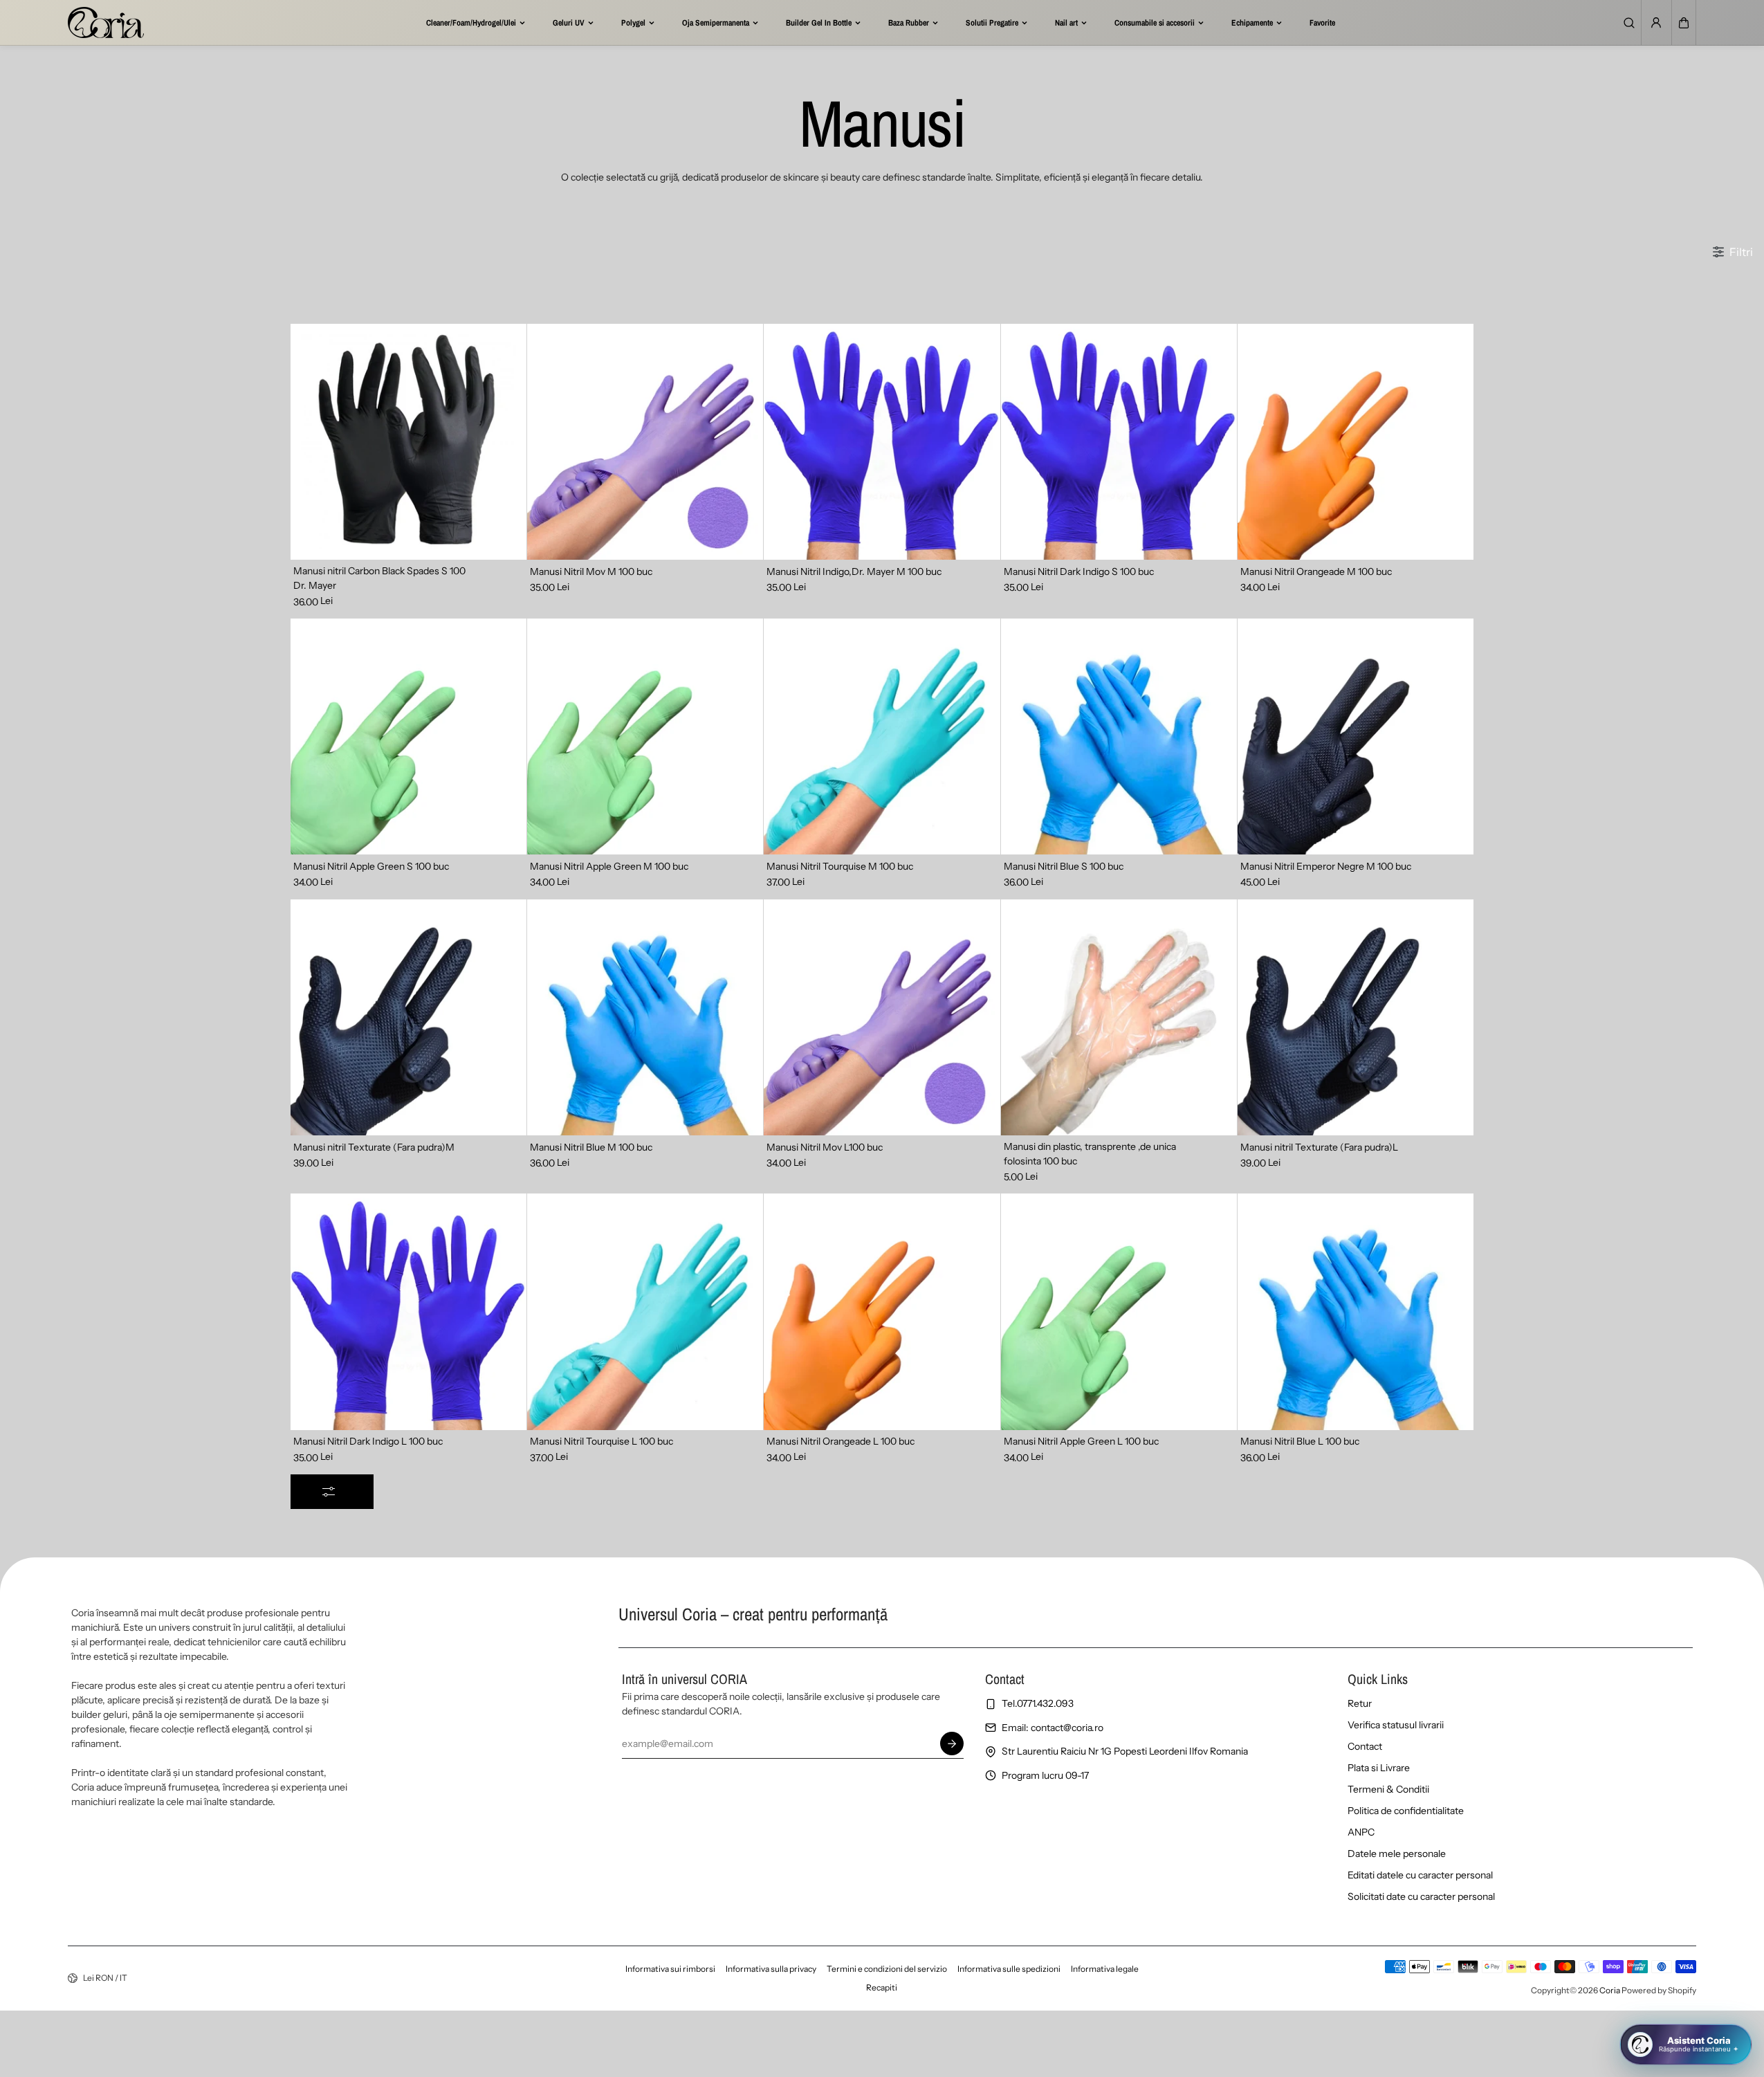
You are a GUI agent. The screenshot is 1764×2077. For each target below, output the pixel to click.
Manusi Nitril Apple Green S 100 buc (371, 866)
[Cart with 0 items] (1684, 23)
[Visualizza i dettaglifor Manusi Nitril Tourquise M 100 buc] (882, 736)
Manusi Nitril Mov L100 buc (825, 1147)
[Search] (1629, 23)
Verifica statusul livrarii (1396, 1725)
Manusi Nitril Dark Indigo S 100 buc (1079, 571)
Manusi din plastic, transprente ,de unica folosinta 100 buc (1090, 1154)
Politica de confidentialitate (1406, 1811)
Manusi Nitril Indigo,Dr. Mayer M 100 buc (854, 571)
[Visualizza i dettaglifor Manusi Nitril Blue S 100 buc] (1119, 736)
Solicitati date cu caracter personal (1421, 1896)
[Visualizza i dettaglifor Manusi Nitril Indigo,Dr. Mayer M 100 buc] (882, 442)
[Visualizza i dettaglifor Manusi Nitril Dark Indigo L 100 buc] (408, 1311)
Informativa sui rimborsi (670, 1969)
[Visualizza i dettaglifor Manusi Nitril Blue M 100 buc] (645, 1017)
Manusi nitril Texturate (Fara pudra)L (1319, 1147)
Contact (1365, 1746)
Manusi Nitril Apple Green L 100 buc (1081, 1441)
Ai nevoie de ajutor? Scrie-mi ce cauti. (1645, 1994)
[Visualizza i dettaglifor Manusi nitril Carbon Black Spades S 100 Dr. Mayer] (408, 442)
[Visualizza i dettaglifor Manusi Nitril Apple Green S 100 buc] (408, 736)
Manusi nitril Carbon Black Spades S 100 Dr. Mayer (379, 578)
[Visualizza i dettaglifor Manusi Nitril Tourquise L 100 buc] (645, 1311)
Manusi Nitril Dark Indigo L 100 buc (368, 1441)
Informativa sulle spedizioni (1009, 1969)
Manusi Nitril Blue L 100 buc (1300, 1441)
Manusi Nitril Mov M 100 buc (591, 571)
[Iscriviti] (953, 1744)
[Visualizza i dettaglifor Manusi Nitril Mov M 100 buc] (645, 442)
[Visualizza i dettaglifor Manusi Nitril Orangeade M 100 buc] (1356, 442)
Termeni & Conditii (1388, 1789)
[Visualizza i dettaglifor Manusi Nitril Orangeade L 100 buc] (882, 1311)
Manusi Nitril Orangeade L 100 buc (840, 1441)
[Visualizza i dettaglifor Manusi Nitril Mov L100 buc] (882, 1017)
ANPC (1361, 1832)
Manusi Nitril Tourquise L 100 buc (601, 1441)
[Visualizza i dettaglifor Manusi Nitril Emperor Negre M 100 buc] (1356, 736)
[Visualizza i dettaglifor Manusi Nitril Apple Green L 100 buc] (1119, 1311)
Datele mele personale (1397, 1854)
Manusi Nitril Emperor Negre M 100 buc (1326, 866)
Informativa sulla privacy (771, 1969)
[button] (1684, 23)
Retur (1360, 1703)
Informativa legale (1105, 1969)
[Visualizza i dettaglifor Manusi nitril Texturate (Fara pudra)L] (1356, 1017)
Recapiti (882, 1987)
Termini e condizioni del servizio (887, 1969)
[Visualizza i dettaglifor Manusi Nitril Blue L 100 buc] (1356, 1311)
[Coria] (106, 22)
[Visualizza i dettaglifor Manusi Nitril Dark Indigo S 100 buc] (1119, 442)
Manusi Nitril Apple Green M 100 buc (609, 866)
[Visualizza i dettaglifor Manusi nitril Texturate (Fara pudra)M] (408, 1017)
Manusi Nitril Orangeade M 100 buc (1316, 571)
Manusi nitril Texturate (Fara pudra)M (374, 1147)
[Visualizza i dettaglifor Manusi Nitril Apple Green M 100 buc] (645, 736)
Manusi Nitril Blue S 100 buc (1064, 866)
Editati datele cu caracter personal (1420, 1875)
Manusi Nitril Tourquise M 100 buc (840, 866)
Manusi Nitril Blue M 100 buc (591, 1147)
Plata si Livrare (1379, 1768)
